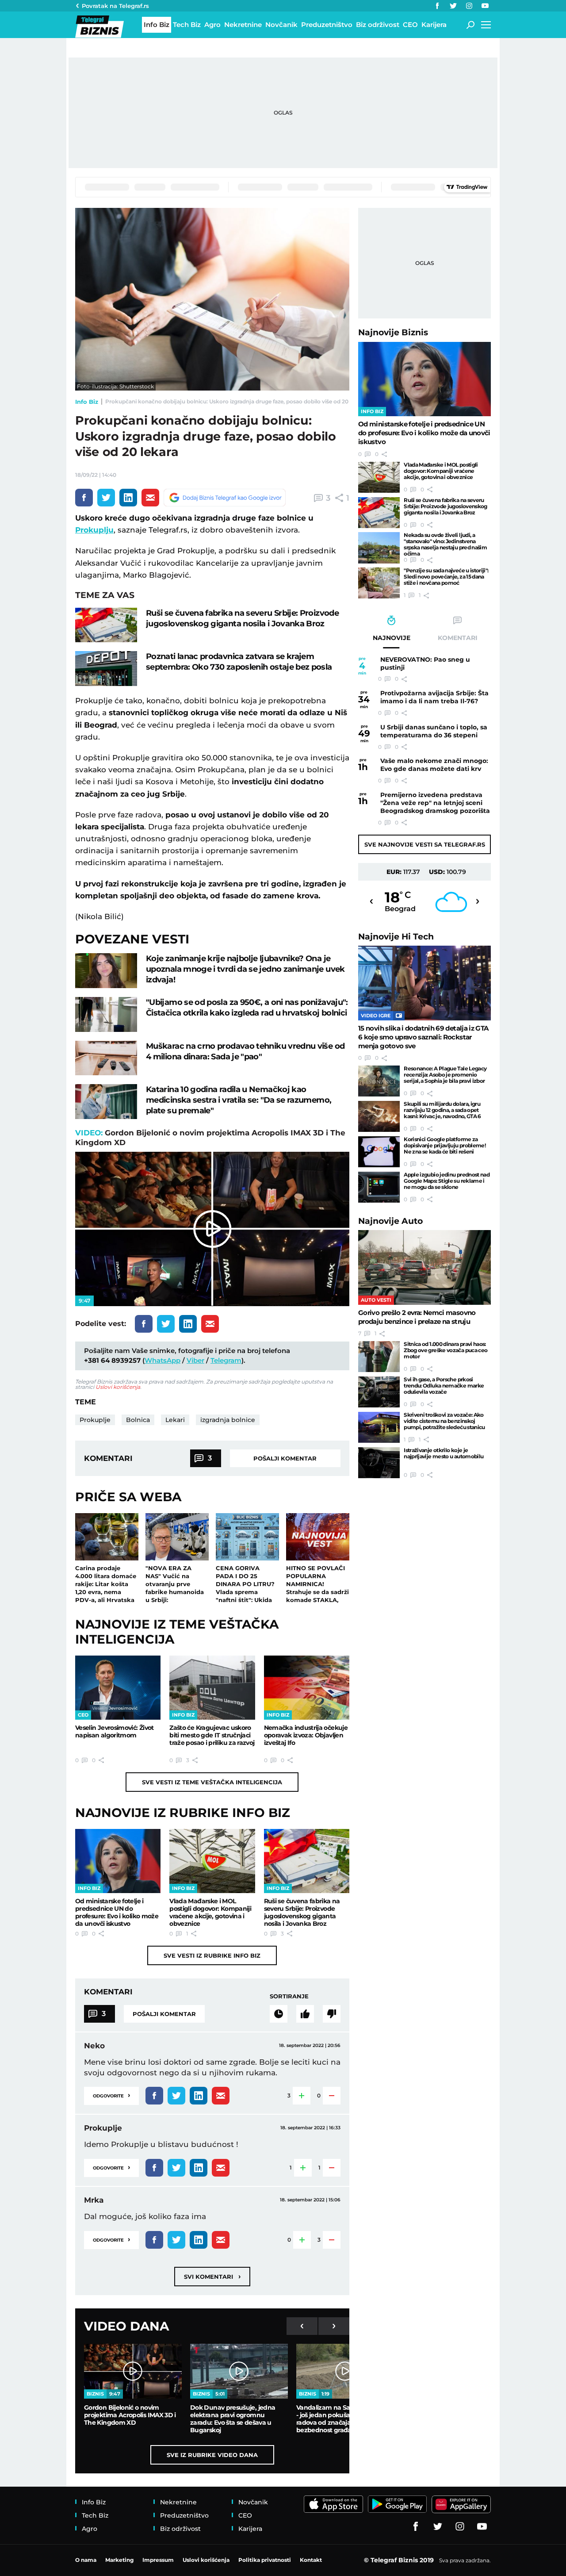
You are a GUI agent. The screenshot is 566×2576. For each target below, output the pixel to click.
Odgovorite (111, 2095)
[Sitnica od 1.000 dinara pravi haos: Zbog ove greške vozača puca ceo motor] (379, 1357)
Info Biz (87, 402)
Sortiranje (289, 1996)
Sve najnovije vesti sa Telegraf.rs (425, 844)
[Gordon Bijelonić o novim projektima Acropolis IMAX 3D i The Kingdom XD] (133, 2371)
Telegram (226, 1360)
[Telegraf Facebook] (437, 6)
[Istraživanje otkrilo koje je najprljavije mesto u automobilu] (379, 1463)
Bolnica (138, 1420)
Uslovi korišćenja (118, 1387)
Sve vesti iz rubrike (212, 1955)
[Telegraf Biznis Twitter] (453, 6)
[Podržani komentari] (305, 2014)
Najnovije (393, 332)
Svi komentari (212, 2276)
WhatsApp (163, 1360)
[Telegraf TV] (485, 6)
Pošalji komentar (285, 1458)
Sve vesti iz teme (212, 1782)
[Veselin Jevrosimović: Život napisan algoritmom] (118, 1688)
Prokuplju (94, 530)
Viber (195, 1360)
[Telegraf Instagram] (469, 6)
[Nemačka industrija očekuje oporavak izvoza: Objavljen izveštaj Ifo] (307, 1688)
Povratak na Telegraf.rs (115, 6)
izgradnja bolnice (228, 1420)
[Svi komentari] (279, 2014)
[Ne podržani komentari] (332, 2014)
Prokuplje (95, 1420)
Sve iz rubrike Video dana (212, 2455)
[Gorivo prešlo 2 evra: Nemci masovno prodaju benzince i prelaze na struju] (424, 1267)
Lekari (175, 1420)
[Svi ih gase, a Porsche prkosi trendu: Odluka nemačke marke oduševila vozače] (379, 1392)
